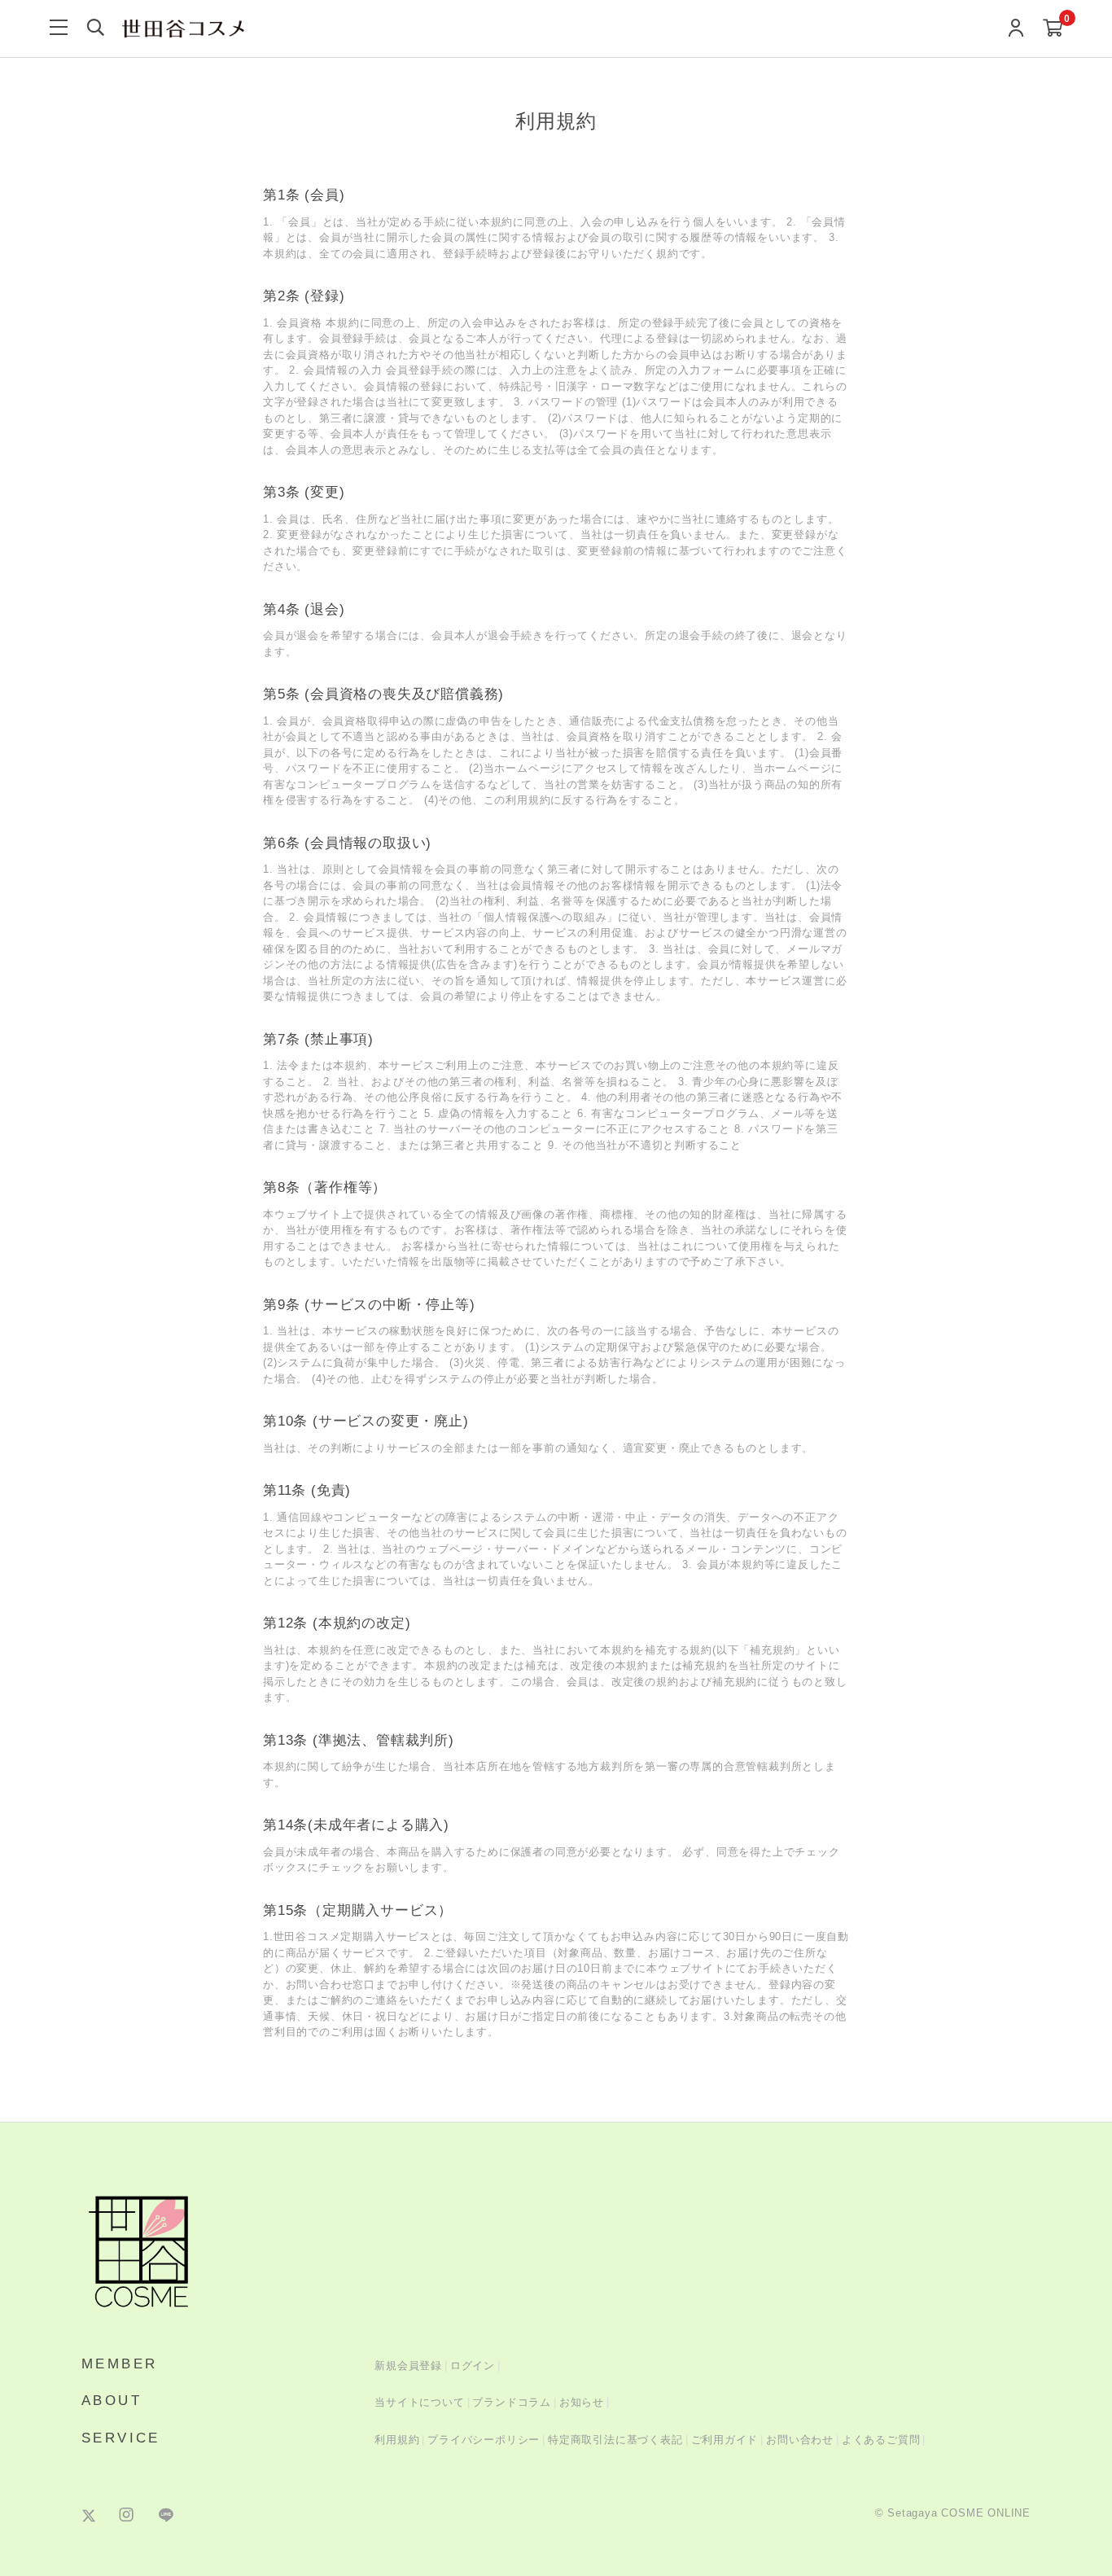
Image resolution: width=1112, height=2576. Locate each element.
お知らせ (582, 2402)
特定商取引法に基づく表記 (615, 2440)
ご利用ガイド (725, 2440)
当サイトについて (419, 2402)
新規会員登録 (408, 2366)
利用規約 (397, 2440)
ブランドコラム (512, 2402)
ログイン (473, 2366)
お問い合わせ (800, 2440)
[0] (1053, 29)
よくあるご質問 (881, 2440)
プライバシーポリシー (484, 2440)
